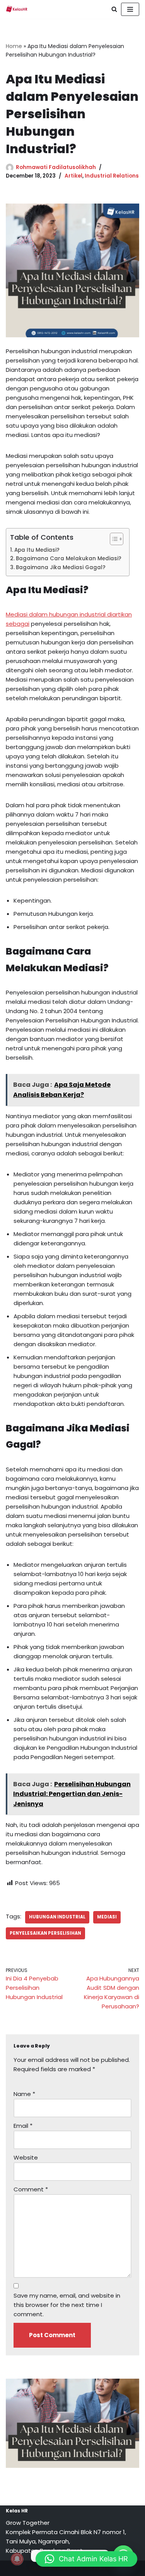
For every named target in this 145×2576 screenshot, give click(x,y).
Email (23, 2126)
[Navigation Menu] (130, 9)
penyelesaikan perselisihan (45, 1933)
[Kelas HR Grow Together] (17, 9)
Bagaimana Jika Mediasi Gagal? (61, 567)
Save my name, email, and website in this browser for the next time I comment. (67, 2305)
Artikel (73, 176)
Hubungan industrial (57, 1917)
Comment (31, 2189)
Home (14, 46)
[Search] (114, 9)
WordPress (100, 2568)
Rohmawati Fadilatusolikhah (56, 167)
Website (26, 2157)
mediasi (107, 1917)
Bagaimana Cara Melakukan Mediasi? (69, 559)
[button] (86, 2559)
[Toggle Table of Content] (113, 539)
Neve (37, 2568)
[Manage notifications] (17, 2559)
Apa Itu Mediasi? (38, 550)
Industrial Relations (112, 176)
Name (24, 2094)
